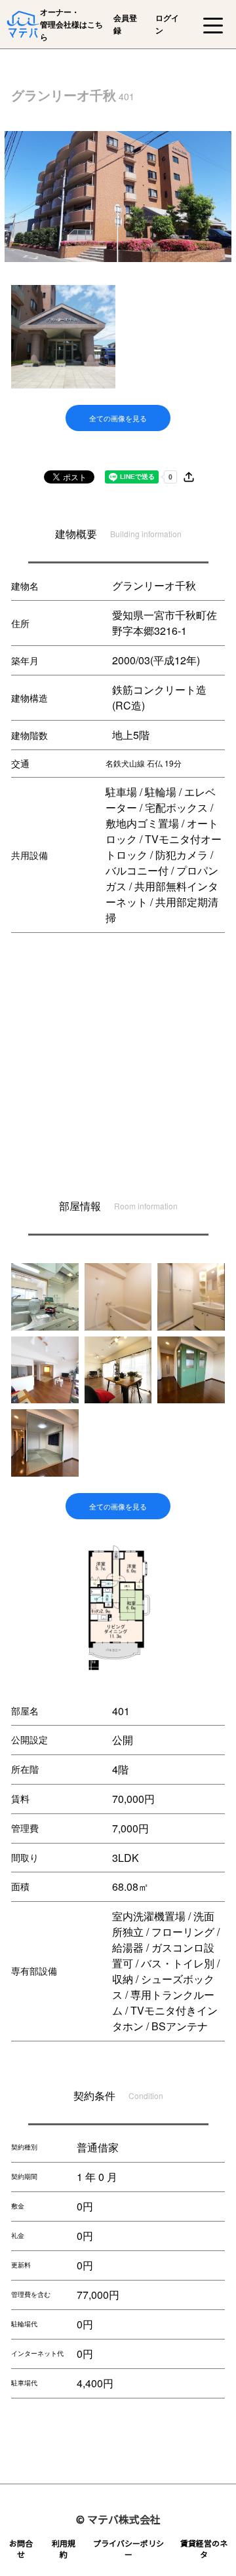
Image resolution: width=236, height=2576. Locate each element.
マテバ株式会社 (124, 2519)
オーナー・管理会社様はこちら (71, 24)
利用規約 (64, 2548)
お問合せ (21, 2548)
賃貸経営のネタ (204, 2548)
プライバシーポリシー (128, 2548)
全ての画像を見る (118, 418)
